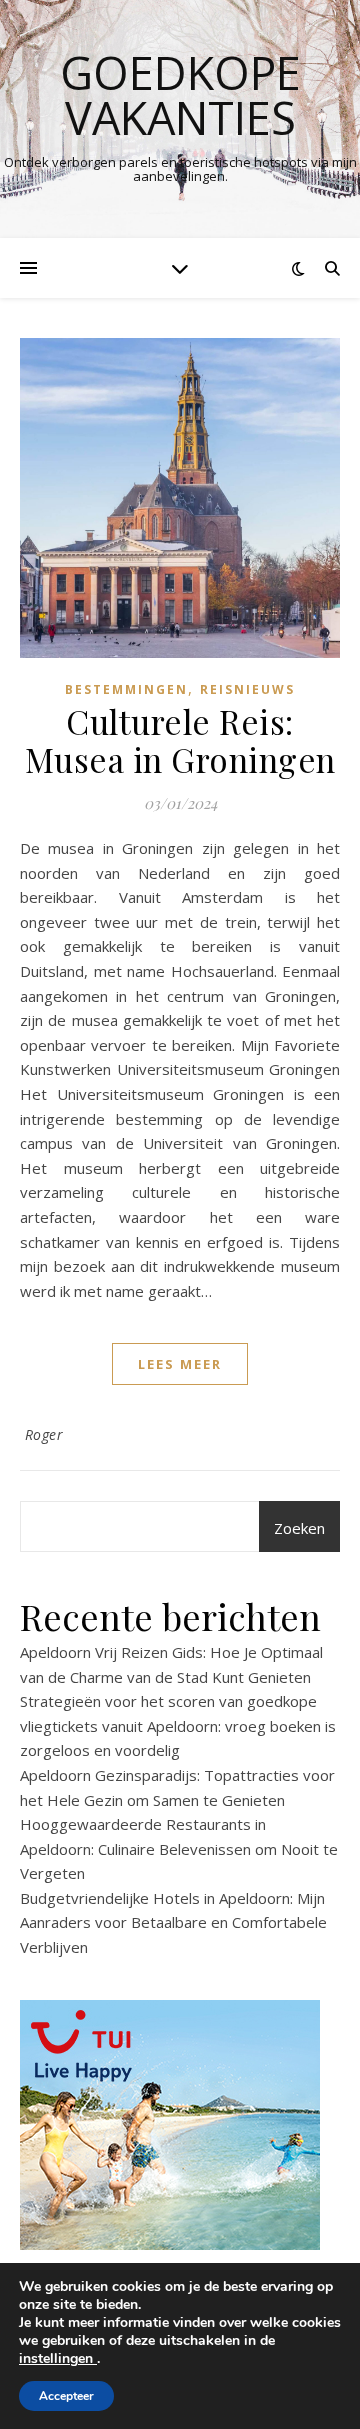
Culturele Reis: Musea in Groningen (180, 740)
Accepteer (66, 2396)
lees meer (180, 1364)
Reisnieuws (247, 689)
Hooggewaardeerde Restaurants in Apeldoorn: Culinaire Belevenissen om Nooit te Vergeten (179, 1848)
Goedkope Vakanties (180, 95)
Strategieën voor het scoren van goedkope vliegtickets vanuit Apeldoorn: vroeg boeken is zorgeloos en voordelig (178, 1725)
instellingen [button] (58, 2358)
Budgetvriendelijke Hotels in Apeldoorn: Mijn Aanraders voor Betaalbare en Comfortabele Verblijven (173, 1922)
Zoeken (299, 1528)
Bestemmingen (126, 689)
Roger (44, 1434)
